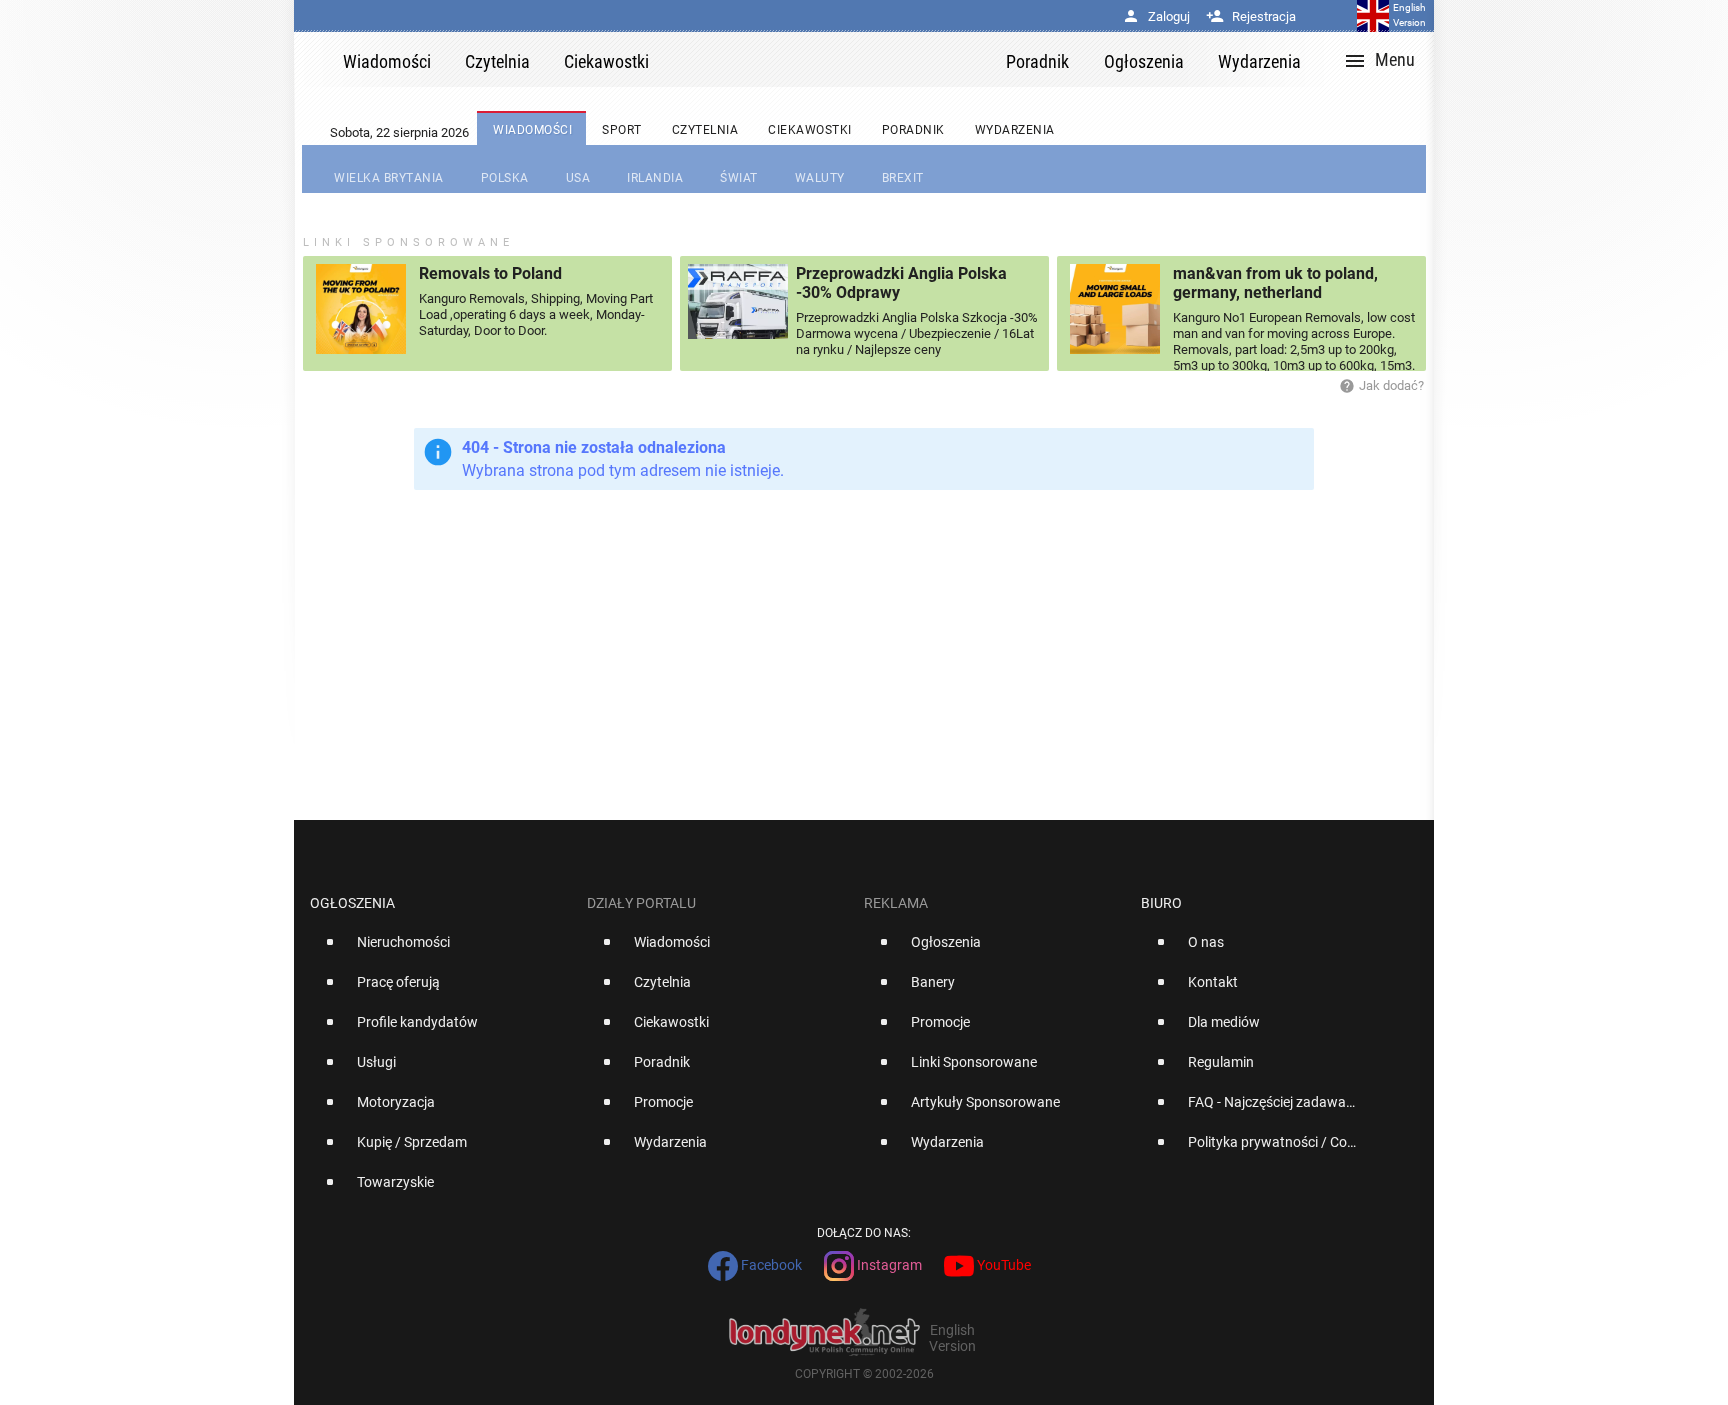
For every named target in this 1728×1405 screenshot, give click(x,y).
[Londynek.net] (836, 59)
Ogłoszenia (352, 903)
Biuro (1161, 903)
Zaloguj (1156, 16)
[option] (440, 950)
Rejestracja (1251, 16)
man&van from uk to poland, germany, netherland (1275, 283)
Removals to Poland (490, 273)
